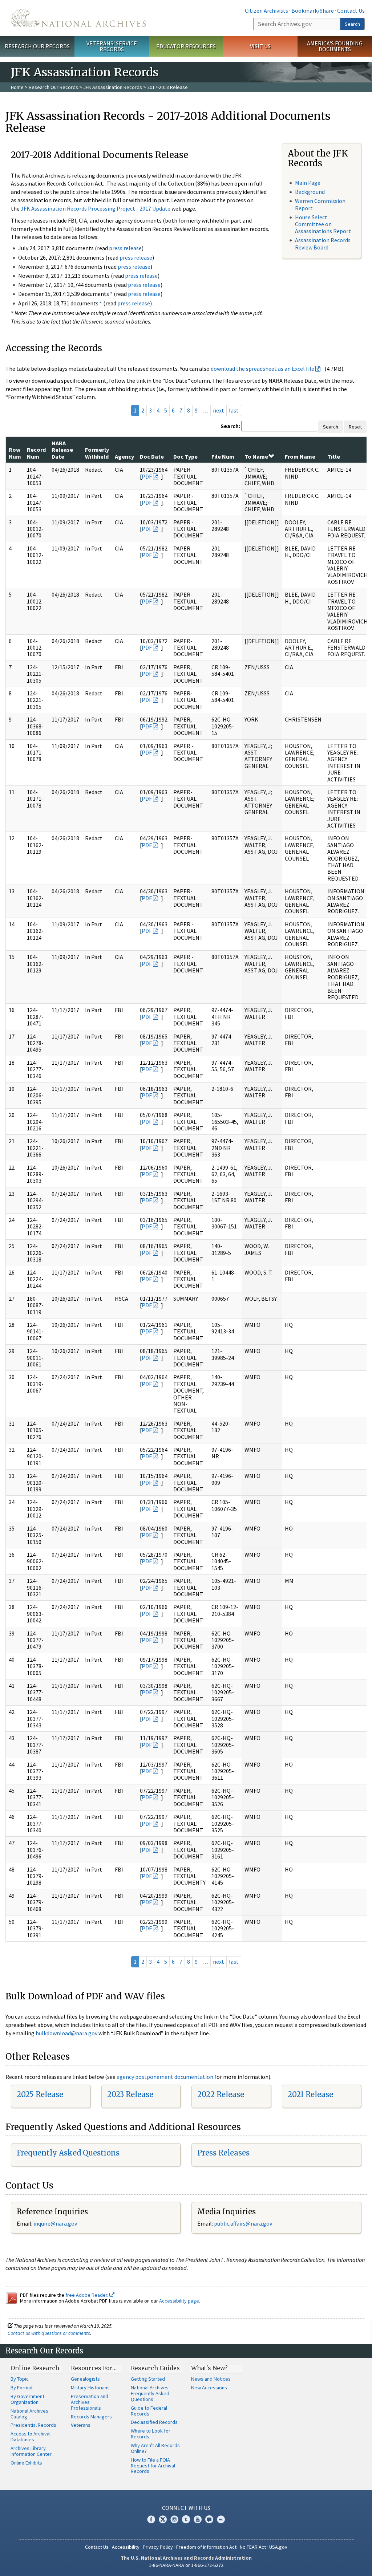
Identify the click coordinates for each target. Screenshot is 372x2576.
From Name (300, 456)
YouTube (198, 2519)
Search (352, 24)
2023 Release (130, 2094)
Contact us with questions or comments (49, 2333)
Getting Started (148, 2379)
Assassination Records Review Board (323, 243)
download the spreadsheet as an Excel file (262, 369)
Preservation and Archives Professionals (90, 2402)
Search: (230, 426)
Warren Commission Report (320, 204)
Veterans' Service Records (112, 46)
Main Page (308, 183)
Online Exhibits (26, 2463)
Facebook (151, 2519)
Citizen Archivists (266, 11)
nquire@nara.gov (56, 2223)
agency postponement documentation (165, 2077)
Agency (124, 456)
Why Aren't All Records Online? (155, 2448)
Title (334, 456)
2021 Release (310, 2094)
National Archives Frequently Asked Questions (150, 2393)
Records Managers (91, 2417)
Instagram (174, 2519)
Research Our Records (37, 46)
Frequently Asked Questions (68, 2153)
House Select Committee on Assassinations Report (323, 224)
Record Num (36, 453)
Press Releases (223, 2153)
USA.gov (278, 2547)
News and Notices (211, 2379)
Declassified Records (154, 2422)
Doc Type (185, 456)
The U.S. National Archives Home (78, 18)
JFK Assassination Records (113, 87)
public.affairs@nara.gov (243, 2223)
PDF (147, 476)
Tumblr (186, 2519)
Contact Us (351, 11)
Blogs (209, 2519)
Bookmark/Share (313, 11)
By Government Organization (27, 2399)
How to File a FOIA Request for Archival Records (153, 2466)
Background (310, 192)
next (219, 410)
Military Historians (90, 2388)
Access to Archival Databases (31, 2437)
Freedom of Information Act (206, 2547)
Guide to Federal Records (149, 2411)
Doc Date (152, 456)
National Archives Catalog (29, 2414)
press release (125, 248)
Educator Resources (186, 46)
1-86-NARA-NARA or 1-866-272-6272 (186, 2565)
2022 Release (221, 2094)
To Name (256, 456)
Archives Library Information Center (31, 2451)
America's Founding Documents (335, 46)
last (234, 410)
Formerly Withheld (97, 453)
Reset (355, 427)
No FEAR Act (253, 2547)
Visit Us (260, 46)
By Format (22, 2388)
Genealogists (85, 2379)
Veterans (81, 2425)
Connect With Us (186, 2508)
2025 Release (40, 2094)
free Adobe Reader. (87, 2295)
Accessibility (126, 2547)
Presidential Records (33, 2425)
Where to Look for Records (151, 2434)
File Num (223, 456)
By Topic (20, 2379)
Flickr (221, 2519)
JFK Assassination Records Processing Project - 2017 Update (96, 208)
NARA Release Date (62, 450)
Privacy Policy (158, 2547)
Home (17, 87)
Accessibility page (179, 2301)
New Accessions (209, 2388)
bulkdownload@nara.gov (66, 2033)
